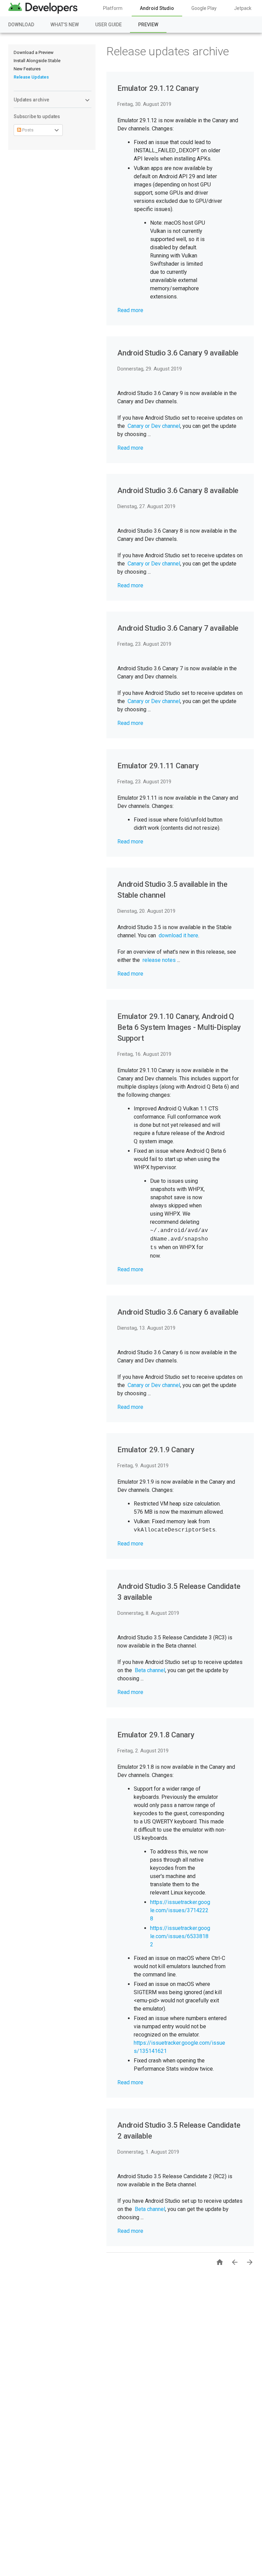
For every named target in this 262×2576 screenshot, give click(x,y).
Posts (27, 130)
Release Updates (31, 77)
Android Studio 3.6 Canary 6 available (178, 1312)
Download (21, 25)
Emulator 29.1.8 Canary (156, 1735)
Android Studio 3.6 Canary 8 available (178, 491)
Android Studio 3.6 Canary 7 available (178, 628)
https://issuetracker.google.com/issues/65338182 (180, 1936)
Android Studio (157, 8)
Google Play (204, 8)
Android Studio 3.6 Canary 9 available (178, 353)
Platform (113, 8)
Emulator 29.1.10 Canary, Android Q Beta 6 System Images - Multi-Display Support (179, 1027)
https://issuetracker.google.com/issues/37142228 (180, 1910)
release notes (159, 960)
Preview (148, 25)
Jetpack (243, 8)
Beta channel (150, 1670)
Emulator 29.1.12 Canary (158, 88)
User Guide (108, 25)
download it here (178, 935)
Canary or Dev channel (154, 426)
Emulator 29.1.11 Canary (158, 766)
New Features (27, 69)
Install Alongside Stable (37, 61)
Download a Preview (34, 52)
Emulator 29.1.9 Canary (156, 1450)
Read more (130, 310)
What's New (65, 25)
